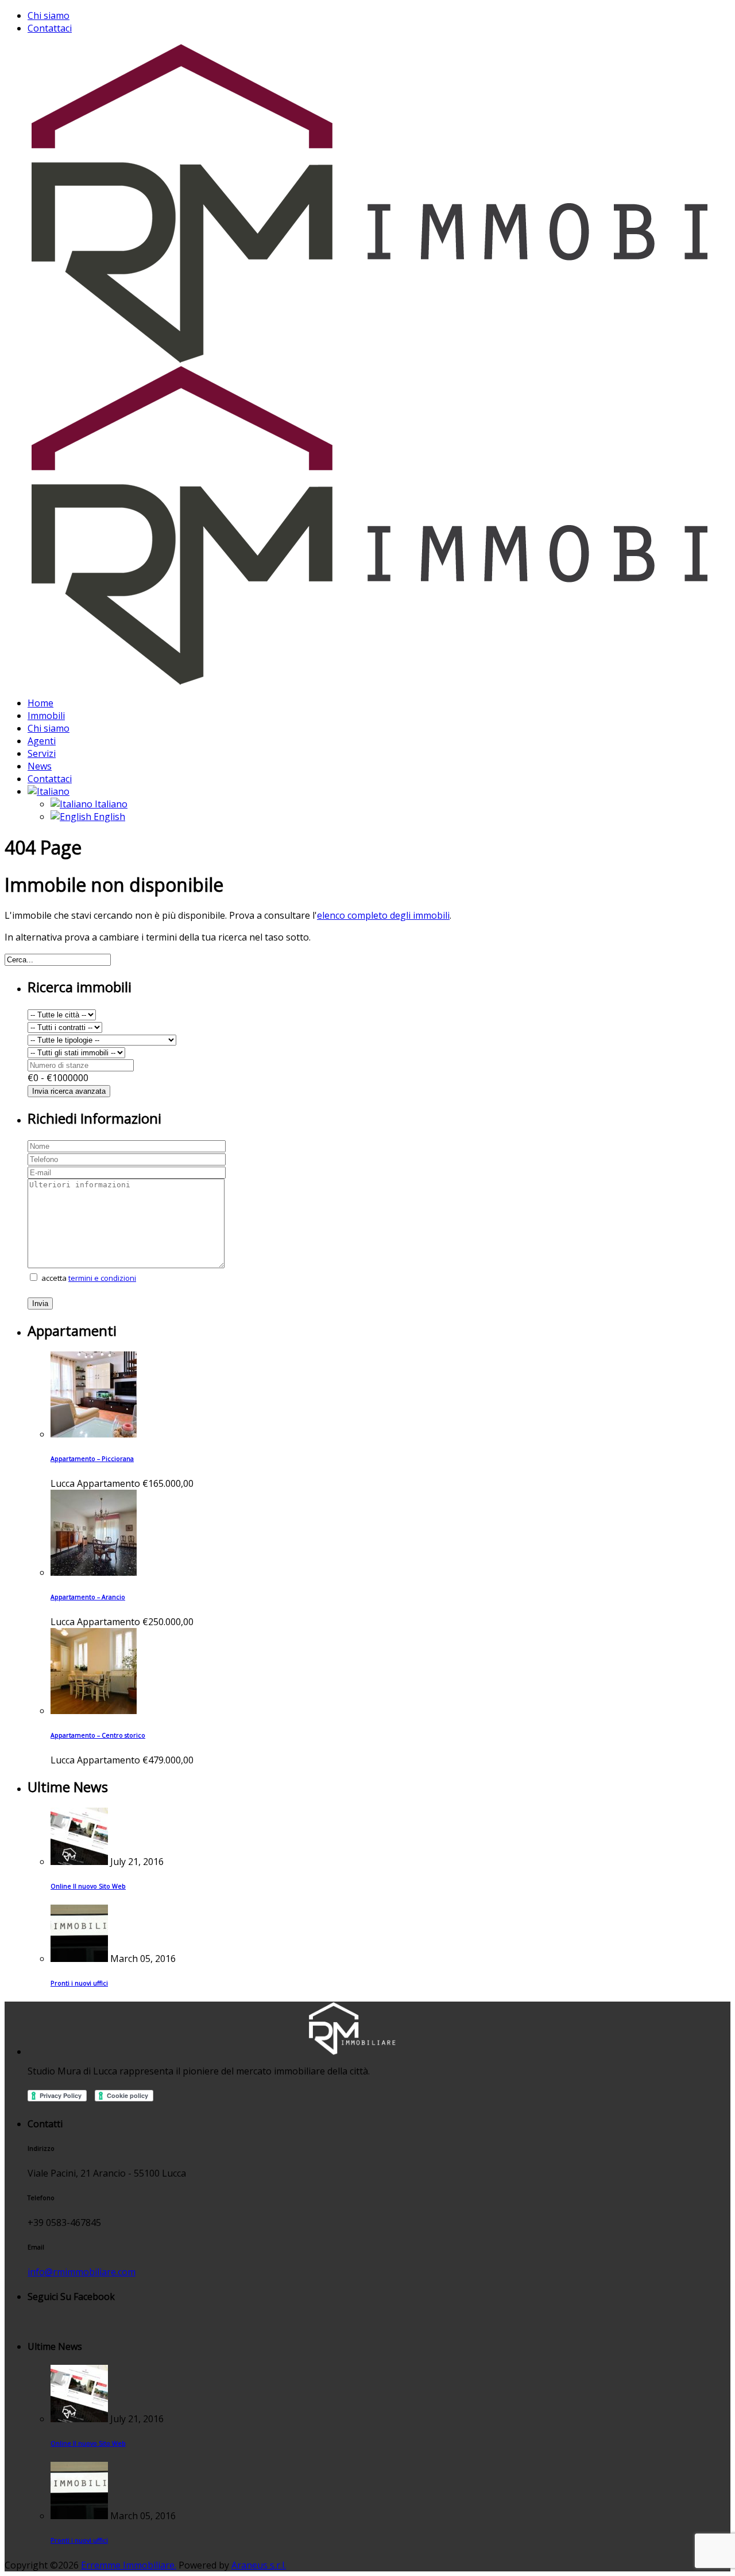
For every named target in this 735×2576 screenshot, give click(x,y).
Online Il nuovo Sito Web (88, 1886)
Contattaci (50, 28)
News (40, 766)
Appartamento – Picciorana (92, 1459)
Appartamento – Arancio (88, 1597)
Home (40, 703)
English (108, 817)
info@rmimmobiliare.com (82, 2272)
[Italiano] (49, 791)
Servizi (42, 753)
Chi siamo (49, 15)
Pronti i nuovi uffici (79, 1983)
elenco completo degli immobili (383, 915)
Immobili (46, 716)
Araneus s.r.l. (259, 2565)
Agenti (42, 741)
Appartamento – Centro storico (98, 1735)
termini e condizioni (102, 1278)
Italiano (110, 804)
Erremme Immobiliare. (129, 2565)
